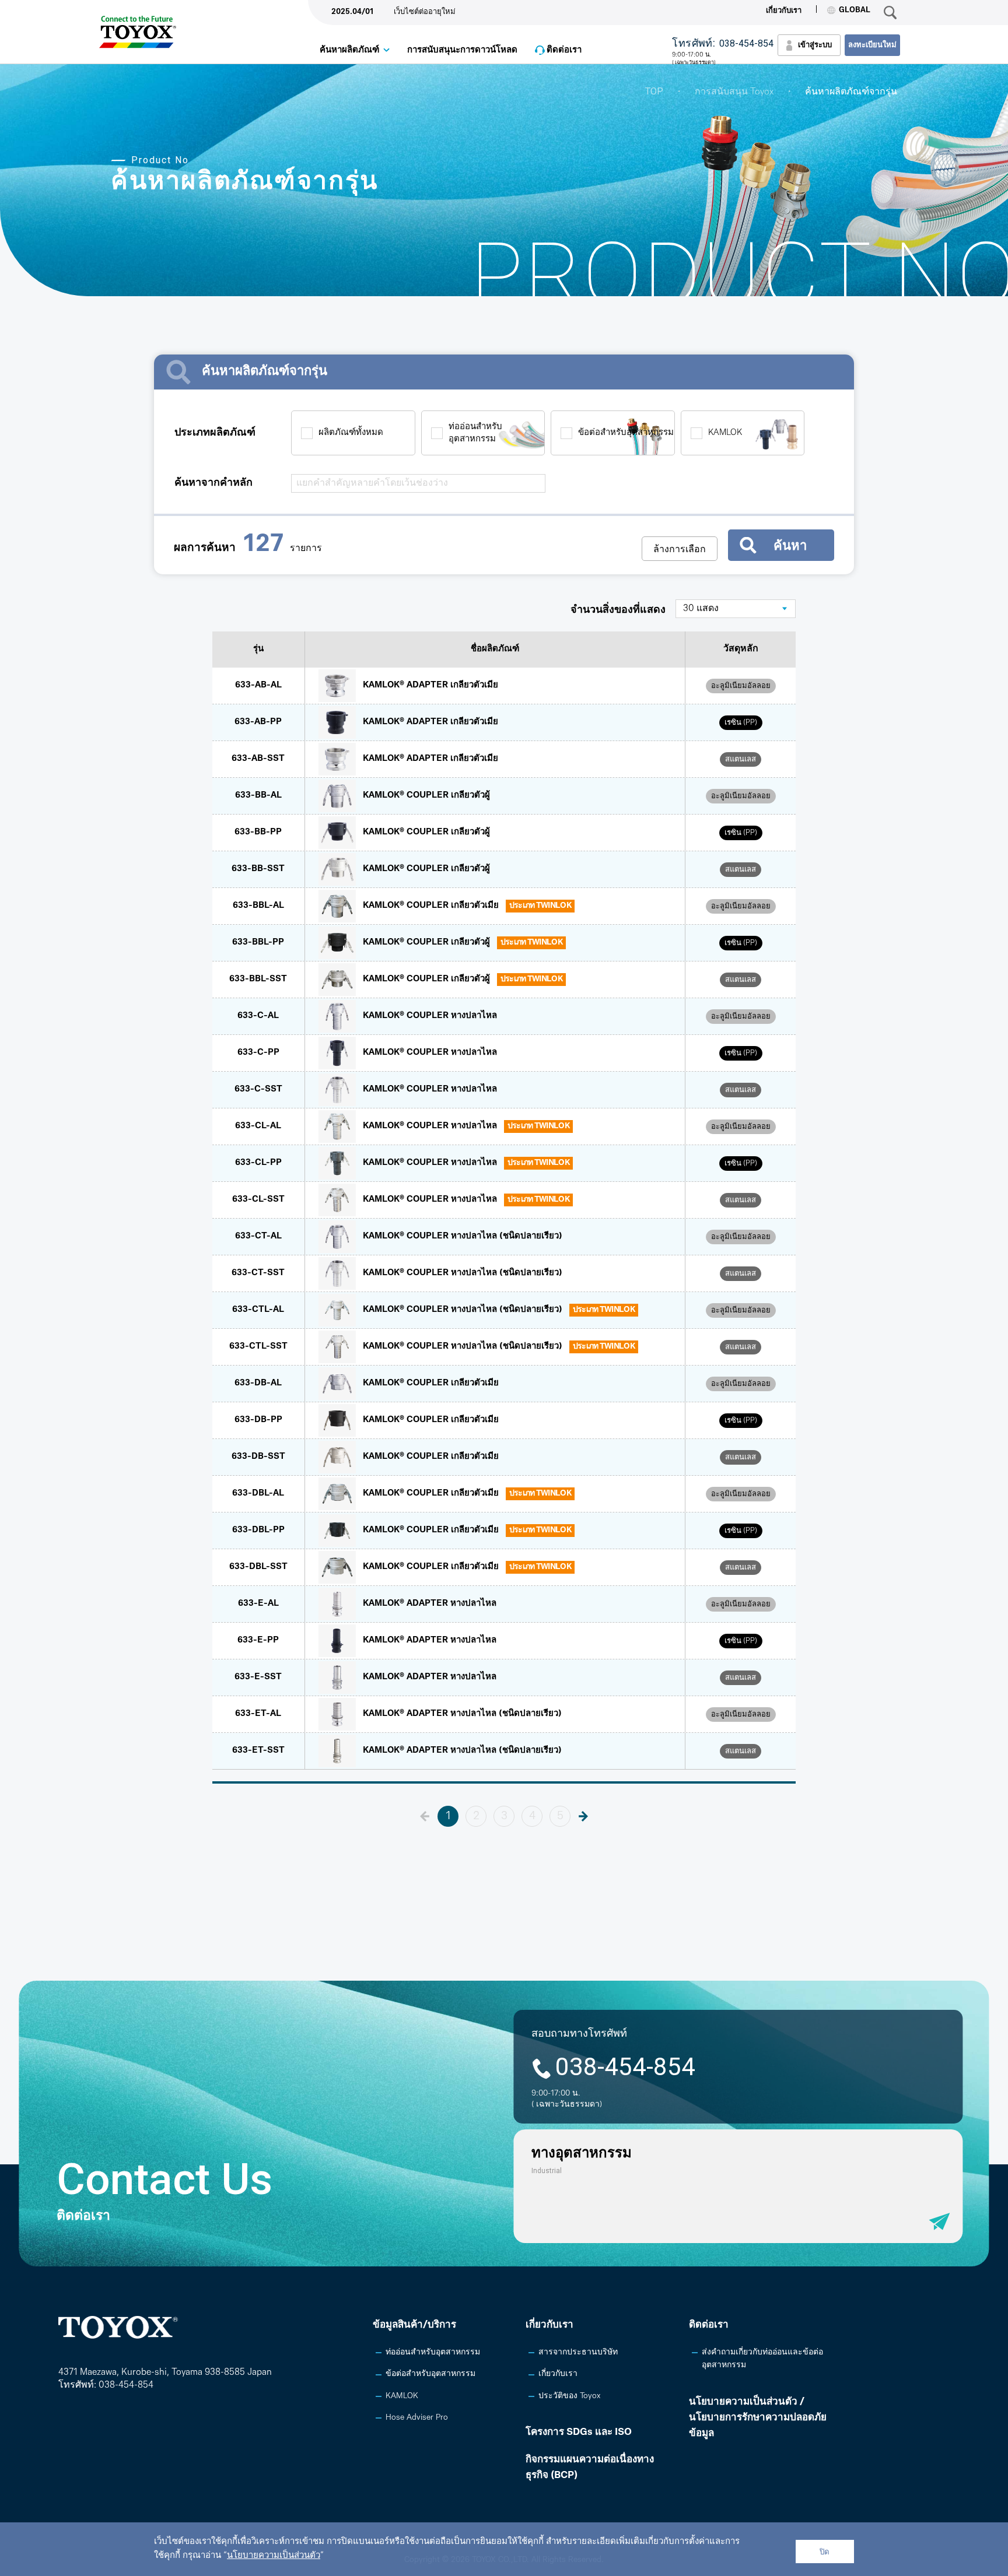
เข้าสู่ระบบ (815, 45)
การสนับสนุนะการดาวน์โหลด (462, 50)
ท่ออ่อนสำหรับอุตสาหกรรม (475, 433)
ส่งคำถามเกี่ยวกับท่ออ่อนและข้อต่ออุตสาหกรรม (762, 2359)
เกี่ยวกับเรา (784, 11)
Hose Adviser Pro (417, 2418)
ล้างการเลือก (680, 549)
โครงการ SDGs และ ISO (579, 2432)
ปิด (825, 2552)
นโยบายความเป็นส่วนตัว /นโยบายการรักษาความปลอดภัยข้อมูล (758, 2418)
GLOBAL (855, 10)
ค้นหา (790, 545)
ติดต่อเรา (564, 50)
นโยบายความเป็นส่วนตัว (274, 2556)
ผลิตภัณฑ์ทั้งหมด (351, 433)
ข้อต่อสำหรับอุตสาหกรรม (626, 433)
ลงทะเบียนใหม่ (872, 45)
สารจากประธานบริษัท (578, 2352)
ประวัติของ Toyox (569, 2396)
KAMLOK (725, 433)
